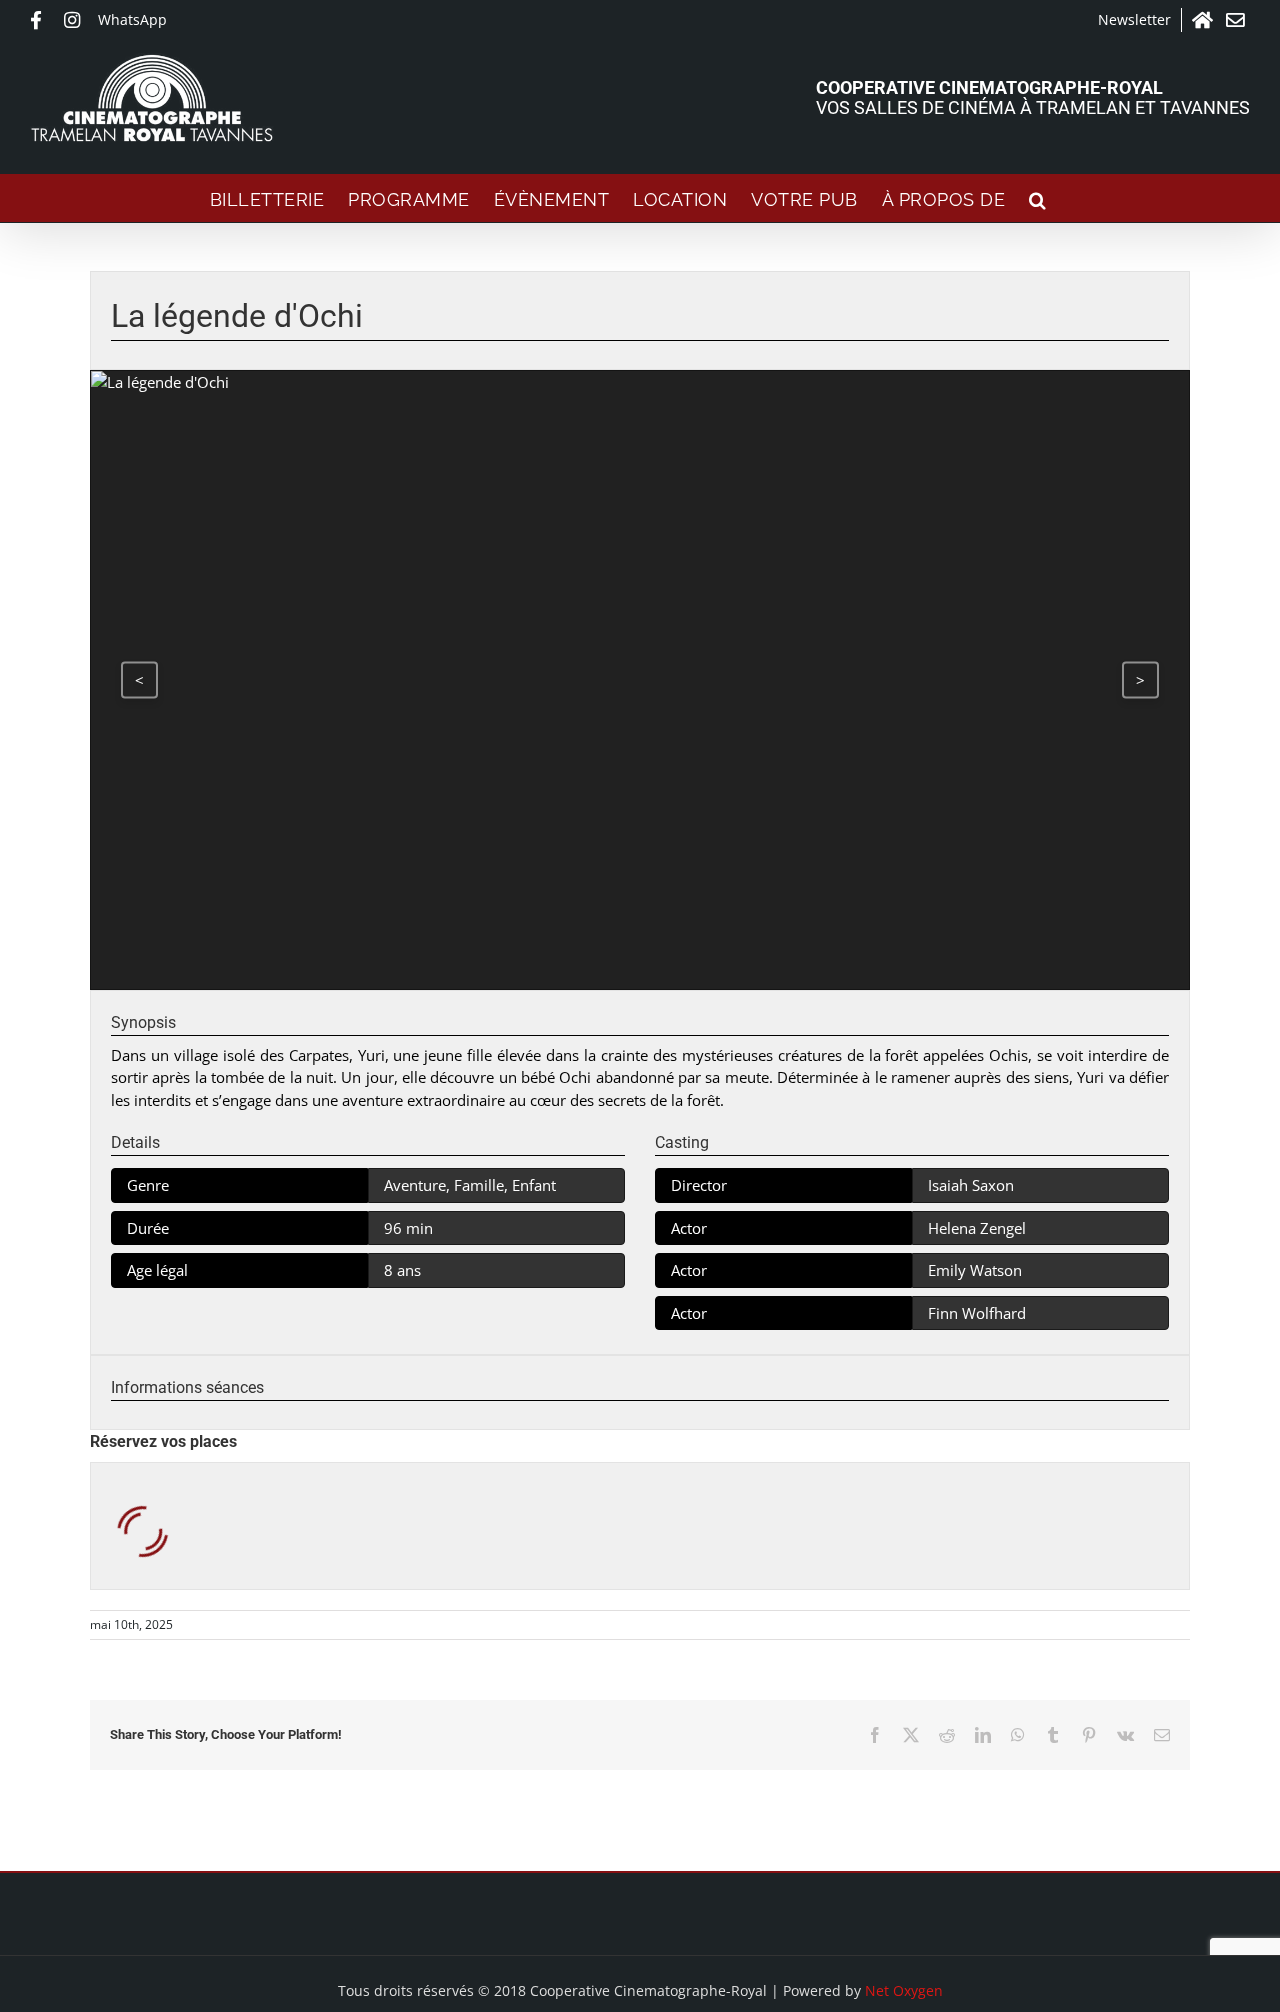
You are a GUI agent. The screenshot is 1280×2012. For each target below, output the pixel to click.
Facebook (42, 20)
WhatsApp (132, 19)
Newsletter (1134, 19)
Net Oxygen (904, 1990)
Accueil (1204, 20)
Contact (1238, 20)
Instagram (76, 20)
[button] (1038, 198)
